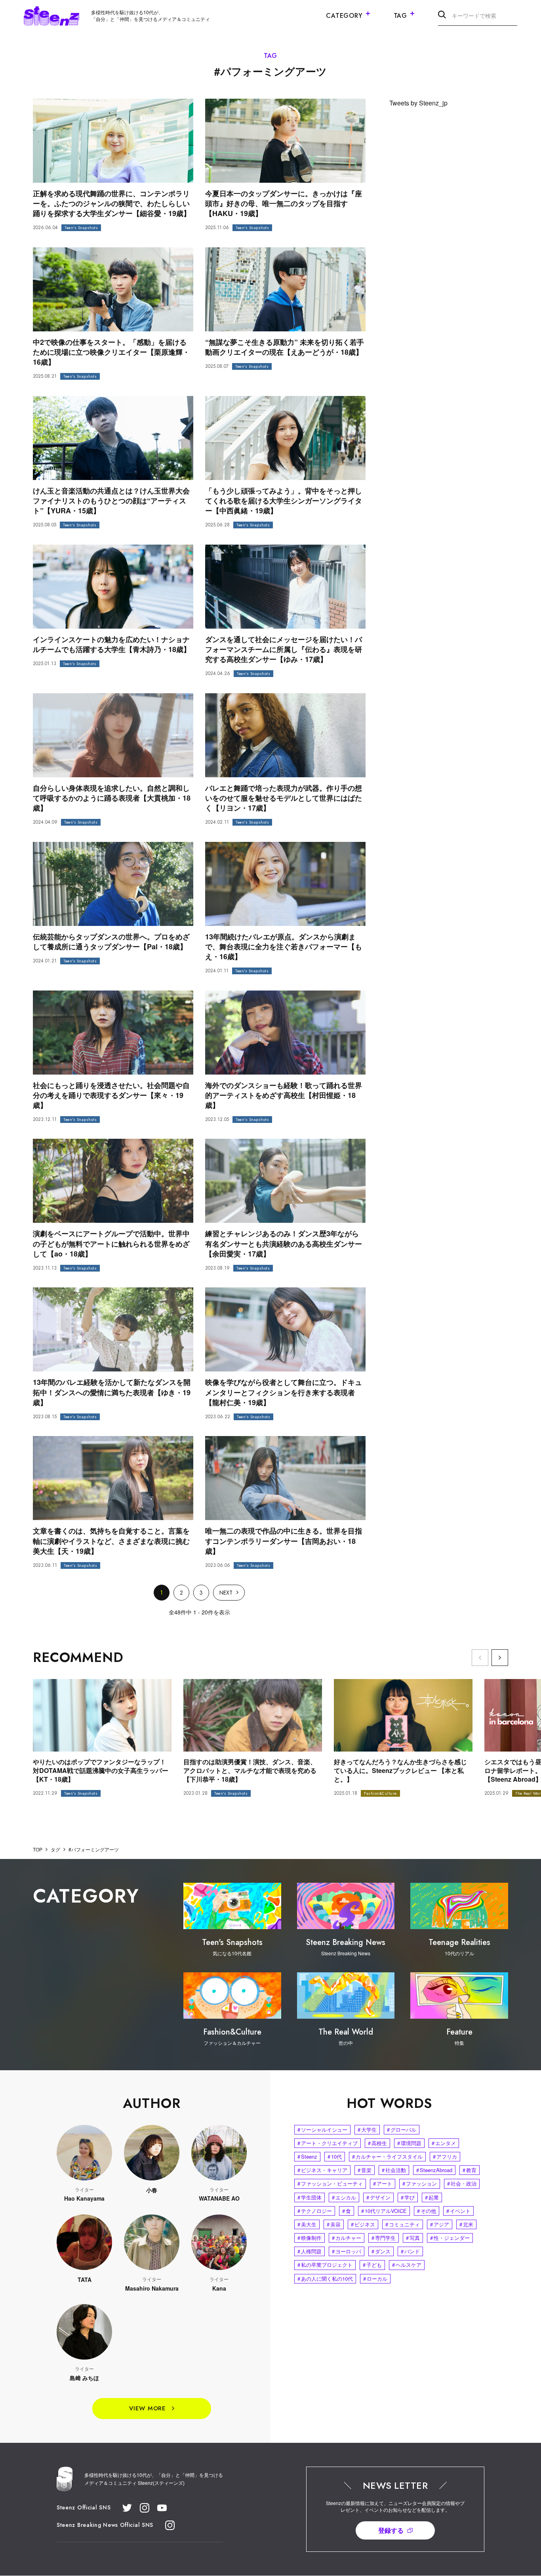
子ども (372, 2265)
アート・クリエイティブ (328, 2143)
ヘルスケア (407, 2265)
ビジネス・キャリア (322, 2170)
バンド (410, 2251)
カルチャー (347, 2238)
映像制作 (310, 2238)
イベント (458, 2211)
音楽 (365, 2170)
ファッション (420, 2183)
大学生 (367, 2129)
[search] (442, 16)
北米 (466, 2224)
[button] (500, 1658)
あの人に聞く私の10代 (325, 2279)
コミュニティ (403, 2224)
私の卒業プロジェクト (325, 2265)
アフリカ (445, 2156)
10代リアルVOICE (384, 2211)
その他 (427, 2211)
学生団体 (310, 2197)
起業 (432, 2197)
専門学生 (384, 2238)
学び (408, 2197)
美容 (334, 2224)
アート (383, 2183)
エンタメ (444, 2143)
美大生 (307, 2224)
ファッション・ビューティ (330, 2183)
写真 (413, 2238)
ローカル (375, 2279)
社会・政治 (462, 2183)
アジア (440, 2224)
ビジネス (363, 2224)
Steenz (307, 2156)
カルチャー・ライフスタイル (387, 2156)
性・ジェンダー (450, 2238)
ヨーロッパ (347, 2251)
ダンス (381, 2251)
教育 (470, 2170)
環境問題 (409, 2143)
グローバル (402, 2129)
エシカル (344, 2197)
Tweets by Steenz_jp (418, 103)
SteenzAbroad (434, 2170)
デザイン (378, 2197)
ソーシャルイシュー (322, 2129)
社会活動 (394, 2170)
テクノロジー (315, 2211)
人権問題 (310, 2251)
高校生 (377, 2143)
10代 (335, 2156)
